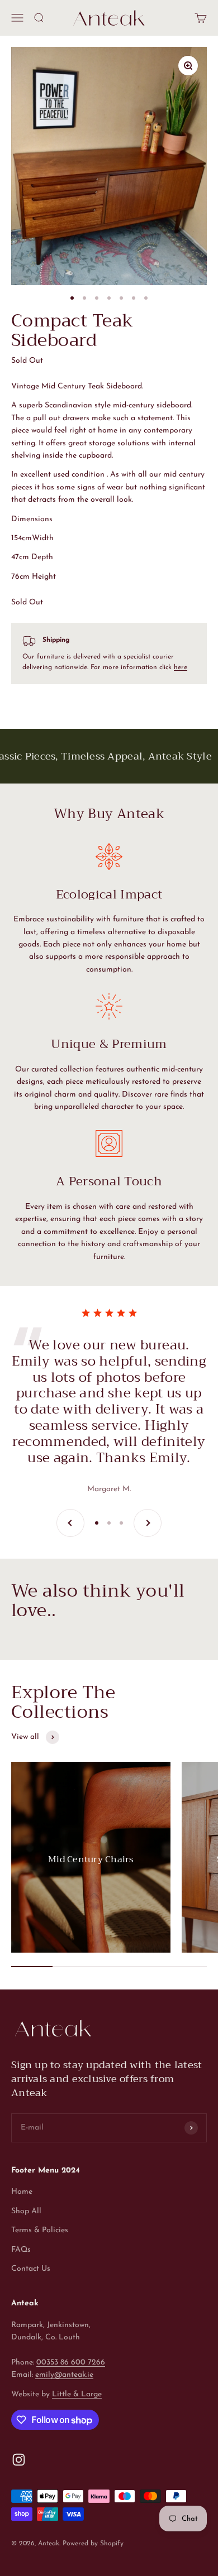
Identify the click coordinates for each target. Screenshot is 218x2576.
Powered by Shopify (93, 2544)
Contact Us (31, 2269)
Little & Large (77, 2394)
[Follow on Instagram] (19, 2460)
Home (22, 2192)
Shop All (26, 2211)
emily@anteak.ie (64, 2375)
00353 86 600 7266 (71, 2363)
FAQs (21, 2250)
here (181, 667)
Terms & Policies (40, 2230)
